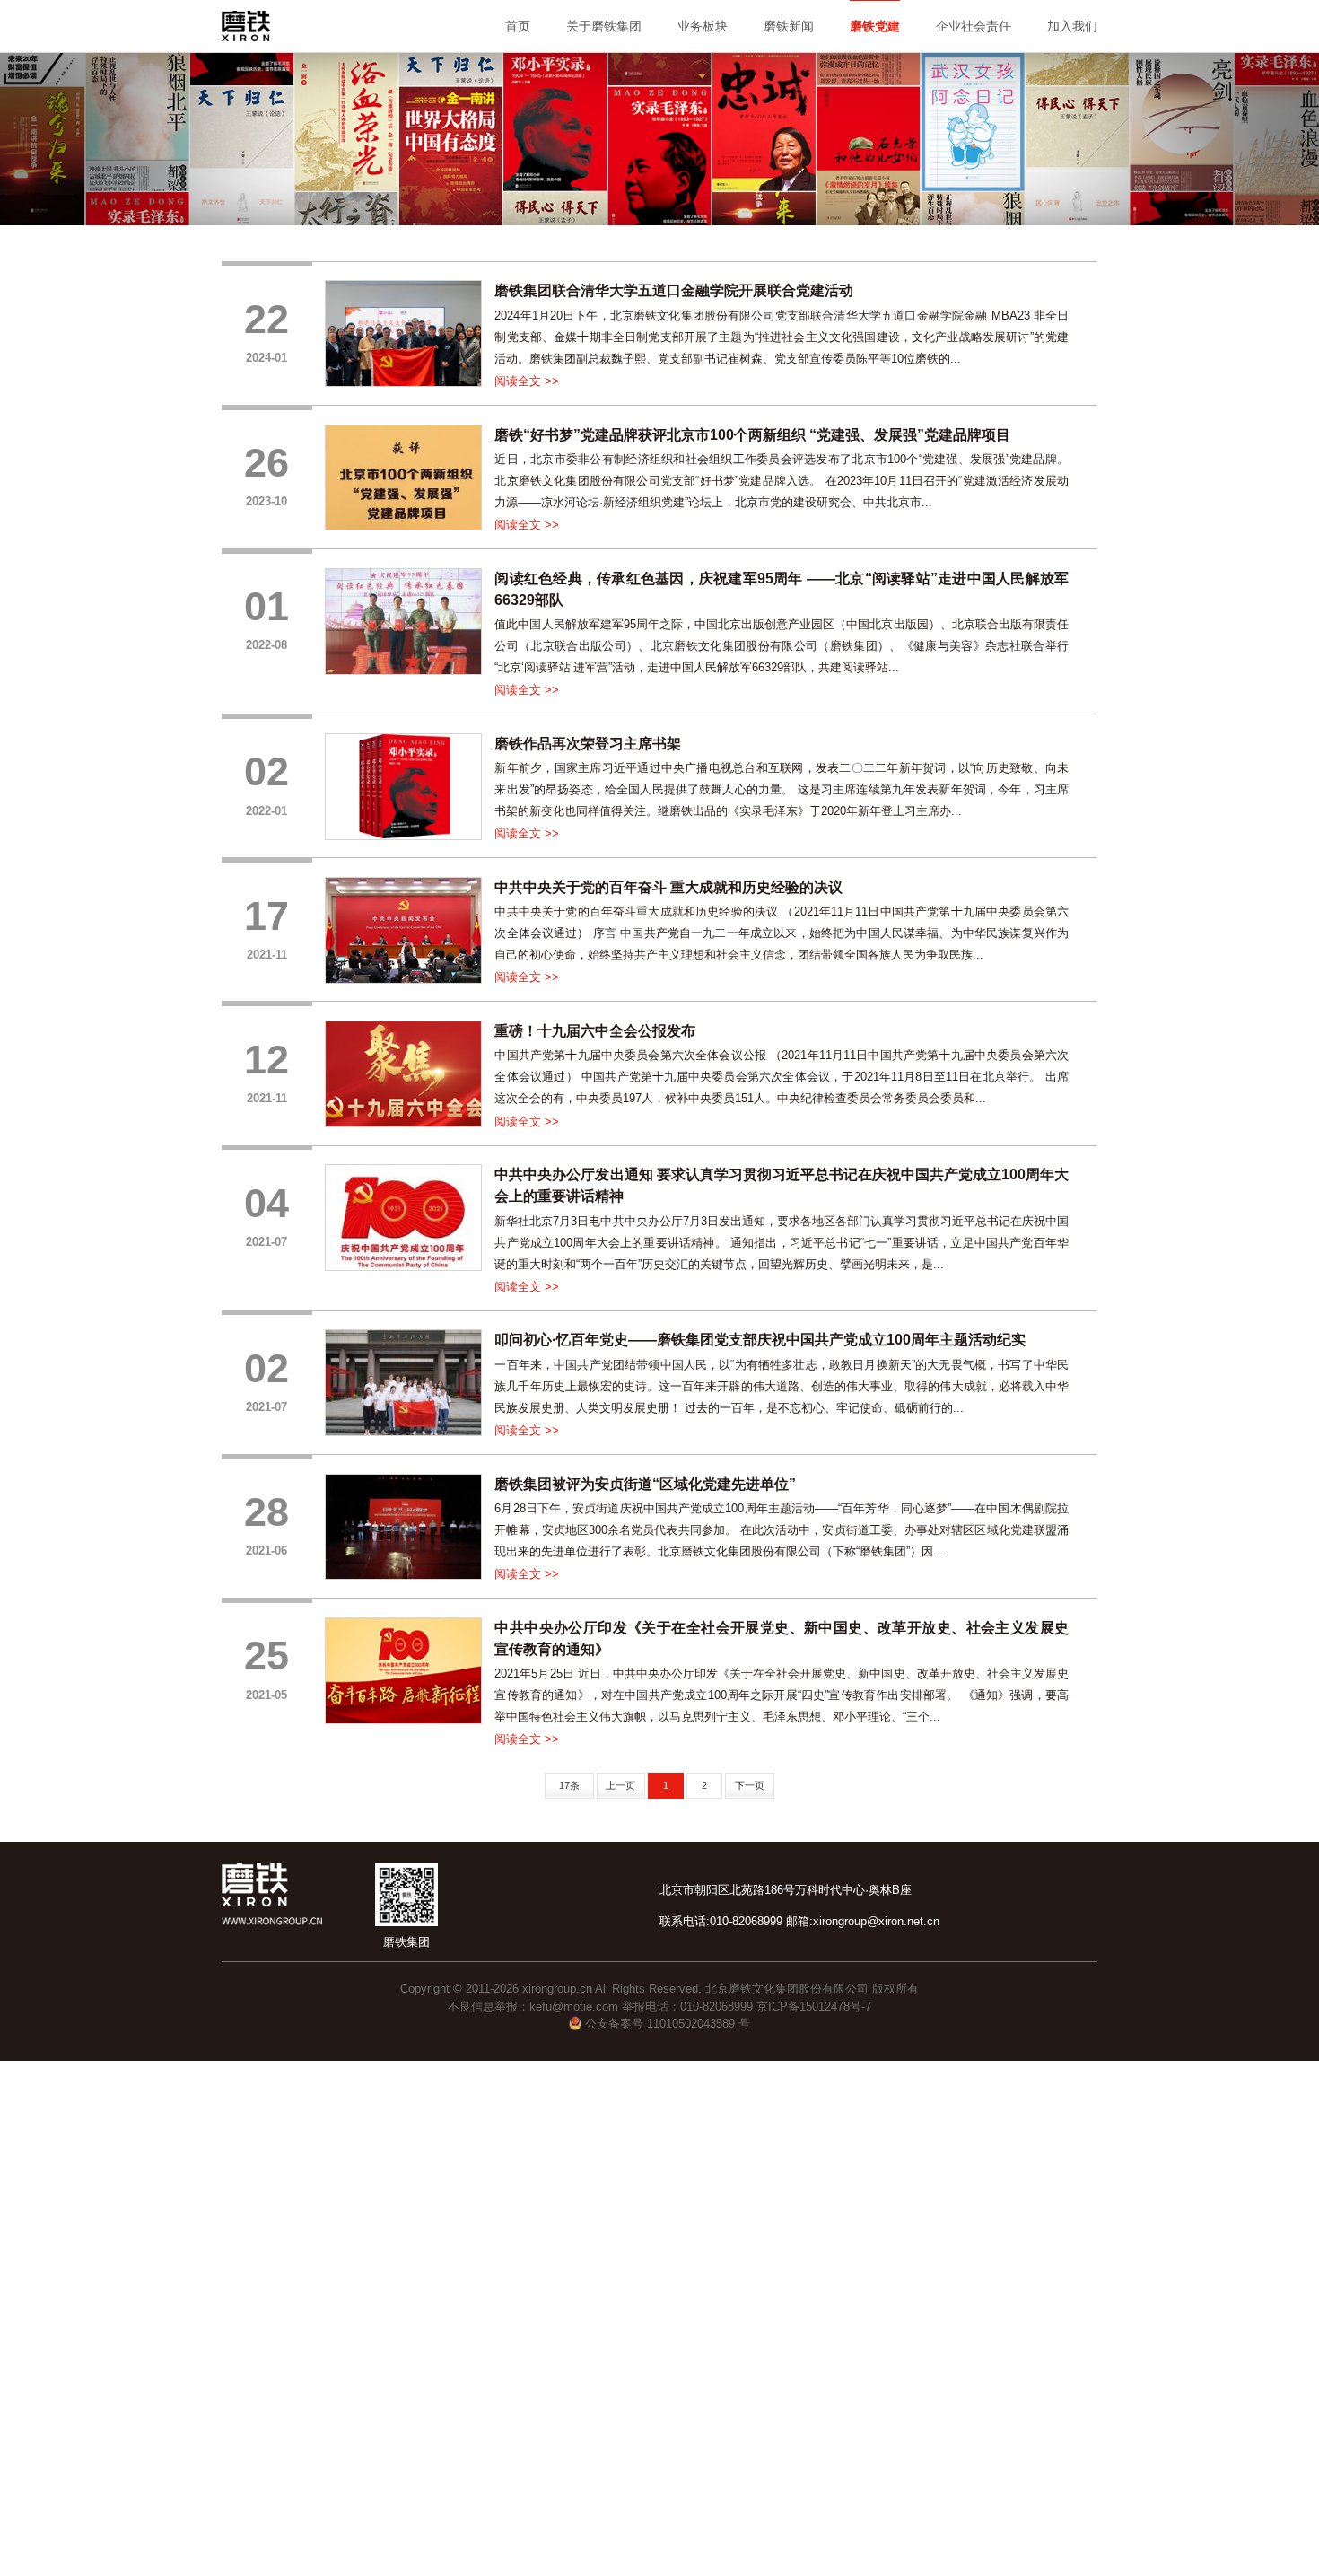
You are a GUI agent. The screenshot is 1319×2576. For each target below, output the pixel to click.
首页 (518, 26)
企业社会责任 (974, 26)
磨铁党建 (875, 26)
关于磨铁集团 (604, 26)
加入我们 (1072, 26)
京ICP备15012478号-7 (814, 2006)
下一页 (750, 1785)
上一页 (620, 1785)
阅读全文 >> (527, 381)
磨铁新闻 (789, 26)
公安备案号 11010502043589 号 (666, 2024)
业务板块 (703, 26)
